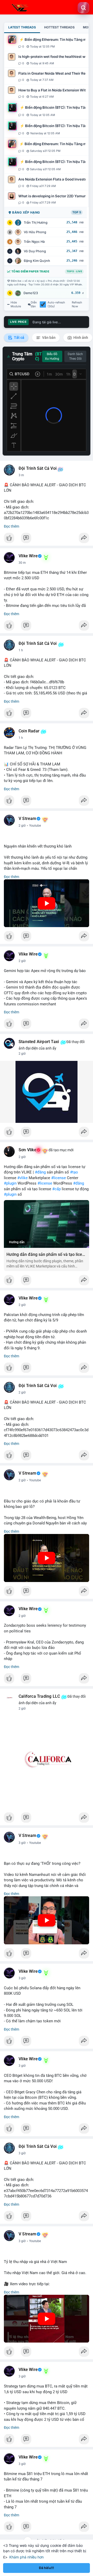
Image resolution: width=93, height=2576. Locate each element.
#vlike (22, 1178)
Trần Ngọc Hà (34, 242)
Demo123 (31, 293)
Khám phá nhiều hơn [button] (26, 2557)
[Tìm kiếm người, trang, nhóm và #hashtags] (83, 8)
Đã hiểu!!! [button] (47, 2568)
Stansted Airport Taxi (39, 1042)
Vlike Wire (28, 556)
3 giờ (22, 1843)
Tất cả (19, 338)
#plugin (10, 1183)
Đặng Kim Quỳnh (37, 261)
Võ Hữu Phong (35, 232)
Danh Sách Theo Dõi (75, 356)
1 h (21, 650)
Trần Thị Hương (36, 222)
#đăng (40, 1172)
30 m (22, 563)
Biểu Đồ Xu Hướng (52, 356)
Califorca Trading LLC (39, 1696)
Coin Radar (29, 731)
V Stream (28, 819)
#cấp (56, 1189)
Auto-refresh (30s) (56, 304)
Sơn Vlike (28, 1150)
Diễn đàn (34, 304)
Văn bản (48, 338)
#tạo (74, 1172)
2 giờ (22, 826)
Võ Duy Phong (35, 251)
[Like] (47, 539)
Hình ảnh (80, 338)
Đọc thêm (11, 526)
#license (59, 1178)
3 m (21, 475)
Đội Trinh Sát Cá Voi (38, 468)
